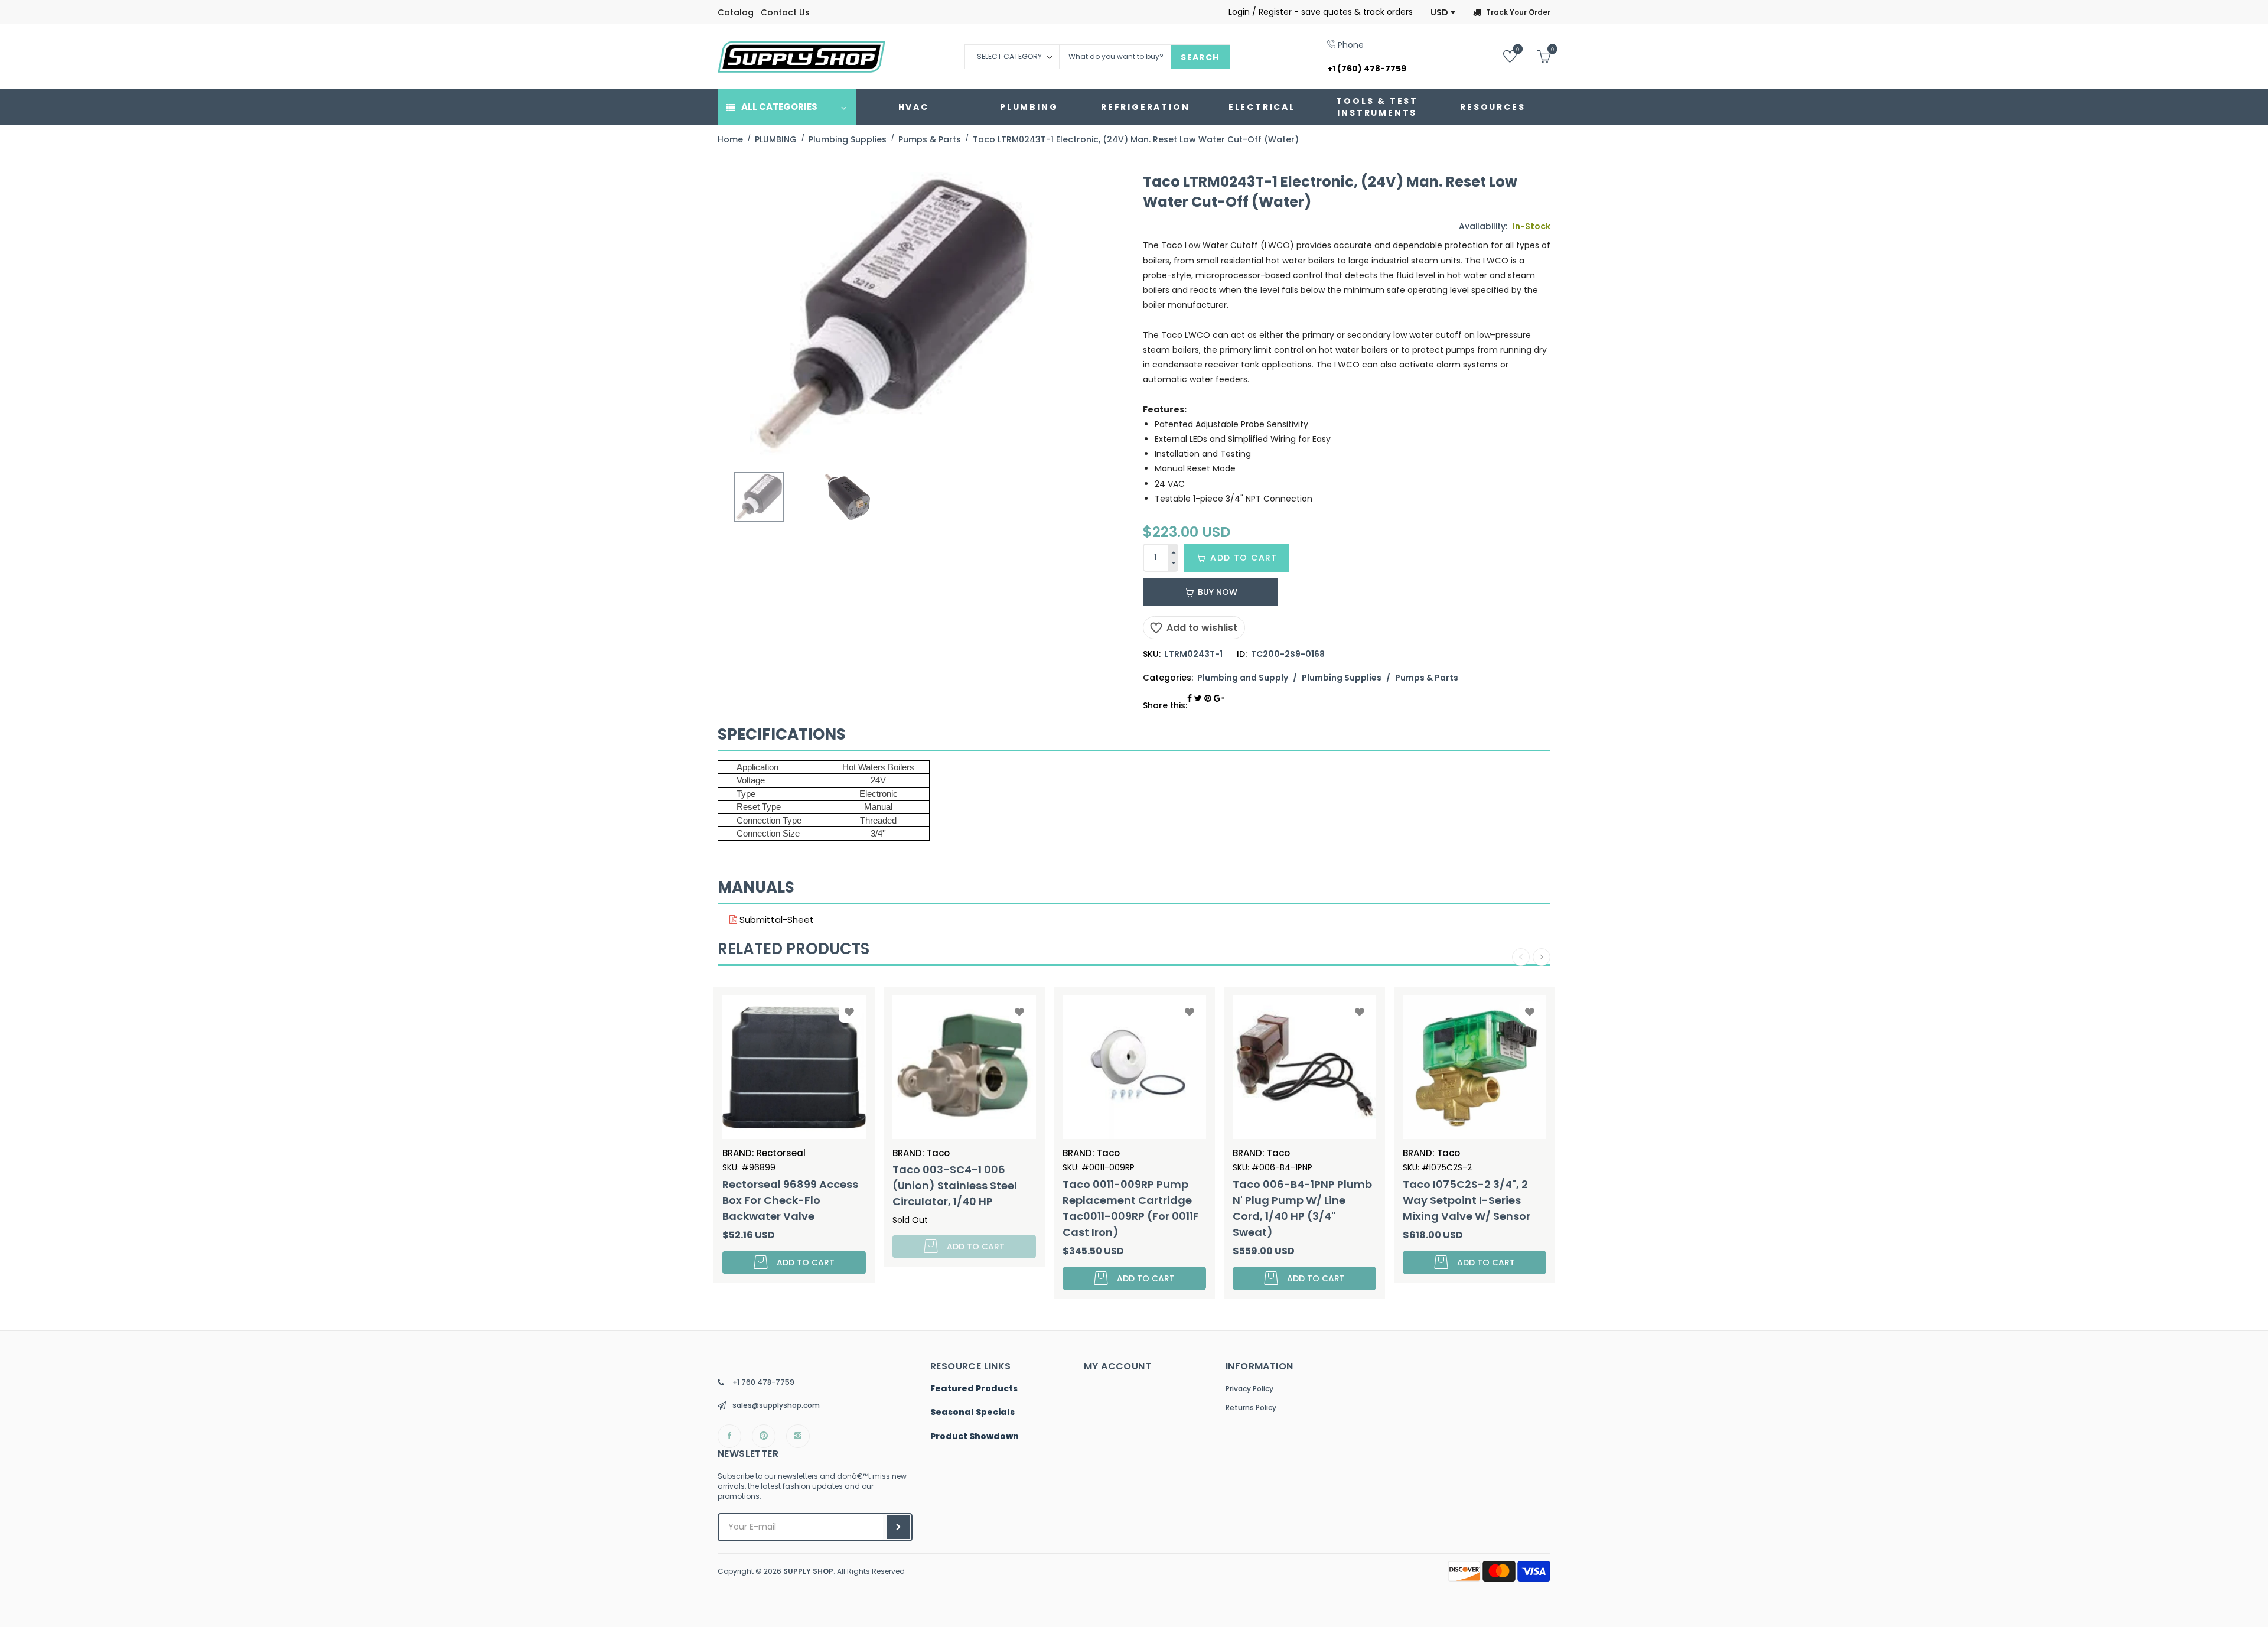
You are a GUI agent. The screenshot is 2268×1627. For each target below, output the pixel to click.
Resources (1493, 107)
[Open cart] (1535, 56)
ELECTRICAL (1262, 107)
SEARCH (1200, 57)
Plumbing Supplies (1342, 678)
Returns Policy (1251, 1408)
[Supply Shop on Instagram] (798, 1436)
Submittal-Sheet (775, 920)
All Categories (779, 107)
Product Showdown (975, 1437)
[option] (759, 497)
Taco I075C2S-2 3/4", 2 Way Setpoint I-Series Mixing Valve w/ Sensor (1296, 1200)
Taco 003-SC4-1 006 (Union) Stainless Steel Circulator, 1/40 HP (785, 1185)
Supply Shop (808, 1571)
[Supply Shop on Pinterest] (764, 1436)
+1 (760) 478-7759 (1367, 69)
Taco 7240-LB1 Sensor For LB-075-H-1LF (1472, 1192)
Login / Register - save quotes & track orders (1321, 12)
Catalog (736, 12)
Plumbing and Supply (1243, 678)
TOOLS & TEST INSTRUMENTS (1377, 107)
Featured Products (974, 1389)
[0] (1501, 56)
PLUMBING (1029, 107)
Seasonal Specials (972, 1413)
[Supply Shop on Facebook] (729, 1436)
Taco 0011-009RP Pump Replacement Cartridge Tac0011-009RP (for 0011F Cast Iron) (961, 1208)
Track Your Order (1518, 12)
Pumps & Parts (1427, 678)
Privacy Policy (1249, 1389)
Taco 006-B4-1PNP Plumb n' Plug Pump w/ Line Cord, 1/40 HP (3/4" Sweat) (1132, 1208)
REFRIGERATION (1145, 107)
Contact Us (785, 12)
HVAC (914, 107)
